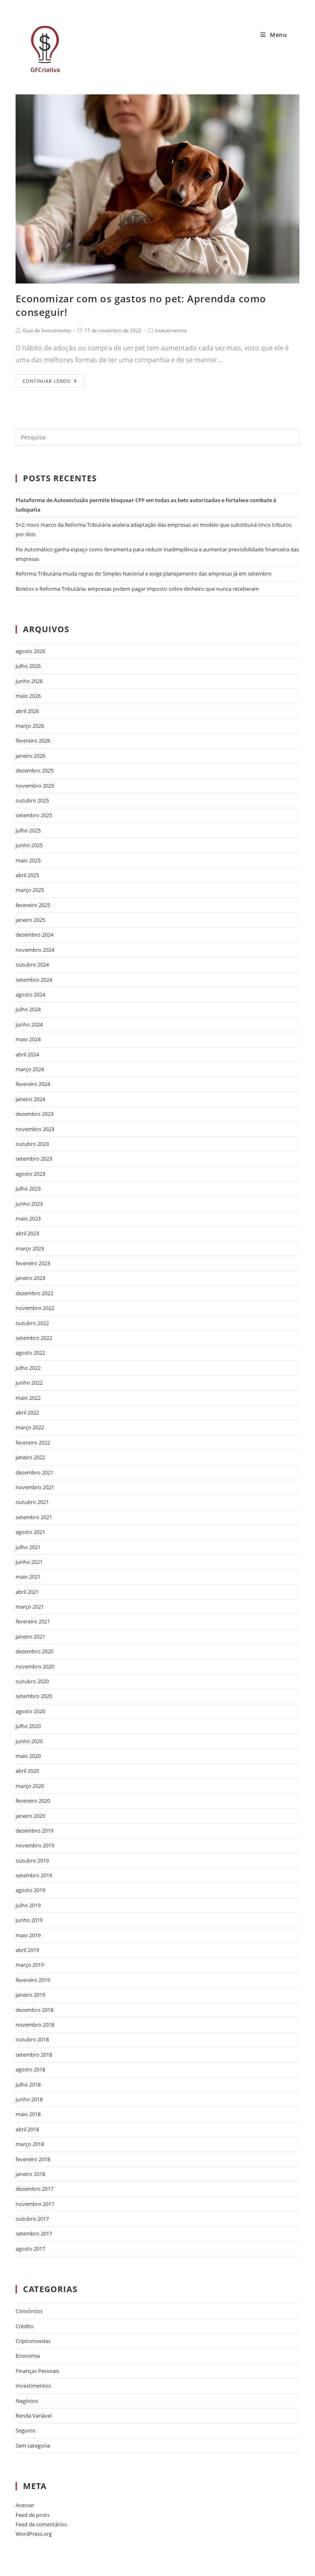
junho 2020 (29, 1741)
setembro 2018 (34, 2055)
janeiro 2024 (30, 1099)
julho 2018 (28, 2085)
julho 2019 (28, 1905)
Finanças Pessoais (37, 2371)
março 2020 (30, 1786)
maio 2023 (28, 1218)
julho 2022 (28, 1368)
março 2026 (30, 726)
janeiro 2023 (30, 1278)
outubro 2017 (32, 2219)
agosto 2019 (30, 1890)
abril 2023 (27, 1233)
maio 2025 (28, 860)
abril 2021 (27, 1592)
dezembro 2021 (34, 1472)
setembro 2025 (34, 815)
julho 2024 (28, 1009)
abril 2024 (27, 1054)
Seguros (25, 2430)
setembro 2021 (34, 1517)
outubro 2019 (32, 1861)
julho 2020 (28, 1726)
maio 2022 (28, 1398)
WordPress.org (34, 2534)
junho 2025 (29, 845)
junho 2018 (29, 2099)
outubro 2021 (32, 1502)
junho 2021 (29, 1562)
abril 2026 (27, 711)
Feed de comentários (41, 2524)
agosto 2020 (30, 1711)
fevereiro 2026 (33, 741)
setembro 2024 (34, 980)
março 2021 (30, 1607)
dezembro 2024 (34, 935)
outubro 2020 (32, 1681)
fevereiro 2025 (33, 905)
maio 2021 (28, 1577)
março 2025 (30, 890)
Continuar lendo (47, 381)
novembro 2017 (35, 2204)
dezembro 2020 (34, 1651)
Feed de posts (33, 2515)
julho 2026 (28, 666)
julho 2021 (28, 1547)
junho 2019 (29, 1920)
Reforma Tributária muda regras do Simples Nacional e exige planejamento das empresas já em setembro (144, 574)
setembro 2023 (34, 1159)
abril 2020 (27, 1771)
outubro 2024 (32, 965)
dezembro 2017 (34, 2189)
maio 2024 (28, 1039)
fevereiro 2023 (33, 1263)
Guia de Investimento (47, 330)
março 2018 (30, 2144)
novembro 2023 (35, 1129)
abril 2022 (27, 1413)
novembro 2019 (35, 1845)
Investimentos (171, 330)
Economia (28, 2356)
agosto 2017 (30, 2249)
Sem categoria (33, 2446)
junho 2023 (29, 1204)
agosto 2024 (30, 994)
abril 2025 (27, 875)
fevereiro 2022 (33, 1442)
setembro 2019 (34, 1875)
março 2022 (30, 1427)
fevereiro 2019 (33, 1980)
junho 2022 (29, 1383)
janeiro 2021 (30, 1637)
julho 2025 (28, 830)
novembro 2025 (35, 786)
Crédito (25, 2326)
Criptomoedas (33, 2341)
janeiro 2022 (30, 1457)
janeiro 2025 (30, 920)
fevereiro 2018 (33, 2159)
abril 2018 (27, 2129)
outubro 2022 (32, 1323)
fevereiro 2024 (33, 1084)
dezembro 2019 (34, 1831)
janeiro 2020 (30, 1816)
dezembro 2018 (34, 2010)
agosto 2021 (30, 1532)
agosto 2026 (30, 651)
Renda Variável (34, 2416)
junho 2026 (29, 681)
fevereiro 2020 (33, 1801)
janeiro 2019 (30, 1995)
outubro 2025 (32, 800)
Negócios (27, 2401)
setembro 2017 (34, 2233)
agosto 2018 (30, 2069)
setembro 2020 (34, 1696)
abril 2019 (27, 1950)
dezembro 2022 (34, 1293)
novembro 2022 (35, 1308)
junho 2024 (29, 1024)
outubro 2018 (32, 2039)
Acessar (25, 2505)
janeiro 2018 (30, 2174)
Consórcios (29, 2311)
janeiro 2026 (30, 756)
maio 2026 (28, 696)
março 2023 (30, 1248)
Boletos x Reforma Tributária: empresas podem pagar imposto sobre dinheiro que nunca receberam (137, 589)
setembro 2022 (34, 1338)
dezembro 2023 (34, 1114)
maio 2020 (28, 1756)
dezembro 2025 (34, 770)
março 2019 (30, 1965)
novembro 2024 (35, 950)
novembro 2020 (35, 1666)
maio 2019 (28, 1935)
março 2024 (30, 1069)
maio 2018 (28, 2114)
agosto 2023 (30, 1174)
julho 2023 (28, 1189)
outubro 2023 (32, 1144)
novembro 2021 (35, 1487)
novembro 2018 (35, 2025)
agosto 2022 (30, 1353)
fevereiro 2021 (33, 1621)
